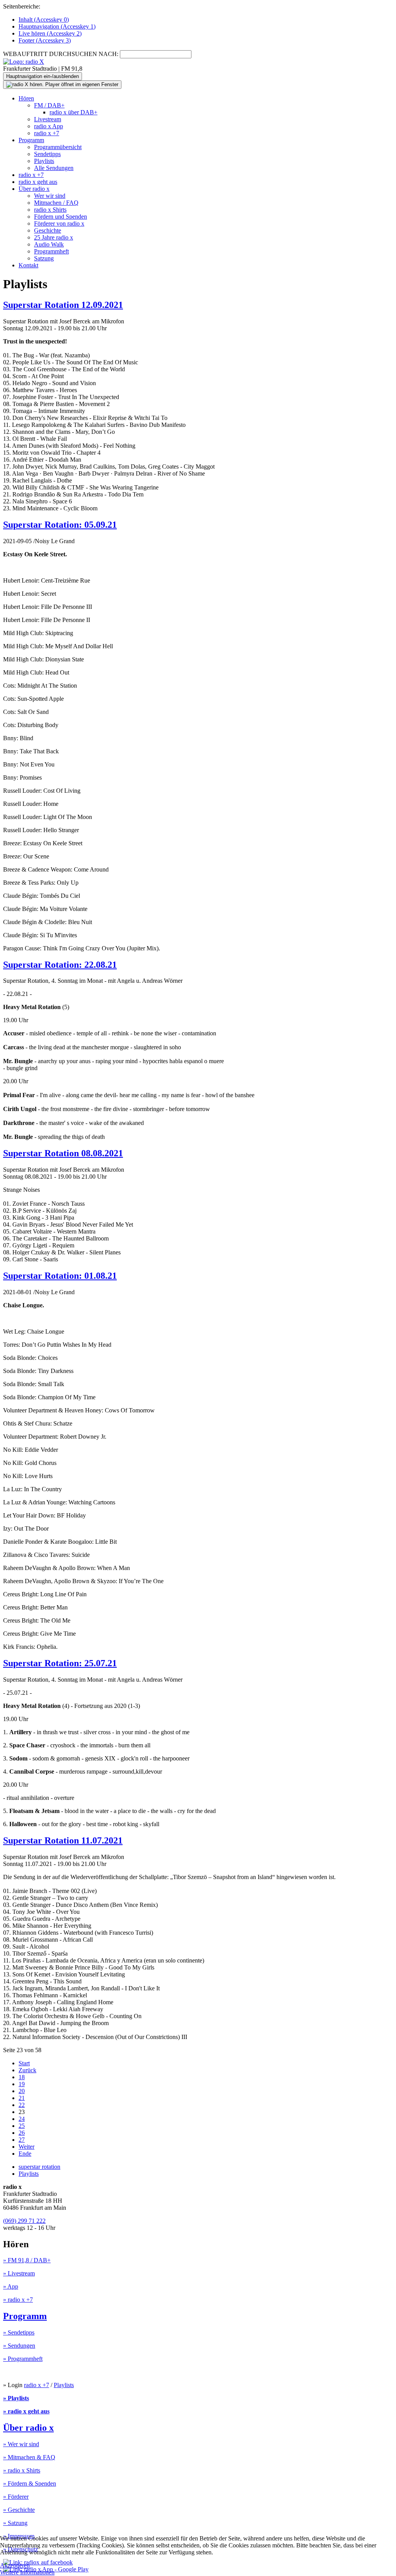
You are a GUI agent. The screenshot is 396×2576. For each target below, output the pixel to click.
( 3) (45, 40)
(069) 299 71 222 (24, 2221)
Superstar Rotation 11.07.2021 (63, 1840)
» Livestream (19, 2273)
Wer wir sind (50, 196)
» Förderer (16, 2497)
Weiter (26, 2147)
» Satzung (15, 2523)
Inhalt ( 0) (44, 20)
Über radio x (34, 189)
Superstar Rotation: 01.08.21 (60, 1276)
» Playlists (16, 2398)
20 (22, 2091)
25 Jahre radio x (54, 237)
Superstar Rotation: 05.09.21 (60, 525)
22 (22, 2105)
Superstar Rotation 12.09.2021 (63, 305)
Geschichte (48, 230)
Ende (25, 2154)
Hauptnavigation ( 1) (57, 26)
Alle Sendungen (54, 168)
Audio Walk (49, 244)
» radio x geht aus (26, 2411)
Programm (31, 140)
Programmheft (51, 251)
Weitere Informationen (27, 2572)
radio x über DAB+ (73, 112)
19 (22, 2084)
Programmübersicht (58, 147)
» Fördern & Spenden (30, 2483)
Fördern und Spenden (61, 217)
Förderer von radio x (59, 223)
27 (22, 2140)
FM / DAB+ (49, 105)
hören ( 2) (50, 33)
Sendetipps (47, 154)
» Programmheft (23, 2359)
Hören (26, 98)
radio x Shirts (50, 210)
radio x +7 (47, 133)
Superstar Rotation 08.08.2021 (63, 1153)
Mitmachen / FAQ (56, 203)
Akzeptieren (15, 2565)
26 (22, 2133)
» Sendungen (19, 2346)
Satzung (44, 258)
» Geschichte (19, 2510)
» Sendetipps (19, 2332)
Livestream (48, 119)
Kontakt (28, 265)
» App (11, 2286)
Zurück (27, 2070)
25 (22, 2126)
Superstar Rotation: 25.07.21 (60, 1663)
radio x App (49, 126)
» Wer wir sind (21, 2444)
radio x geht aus (38, 182)
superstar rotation (39, 2167)
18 (22, 2077)
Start (24, 2063)
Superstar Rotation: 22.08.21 (60, 965)
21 (22, 2098)
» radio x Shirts (22, 2470)
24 (22, 2119)
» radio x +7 (18, 2300)
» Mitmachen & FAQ (29, 2457)
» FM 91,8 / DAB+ (27, 2260)
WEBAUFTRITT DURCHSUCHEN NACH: (61, 54)
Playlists (44, 161)
